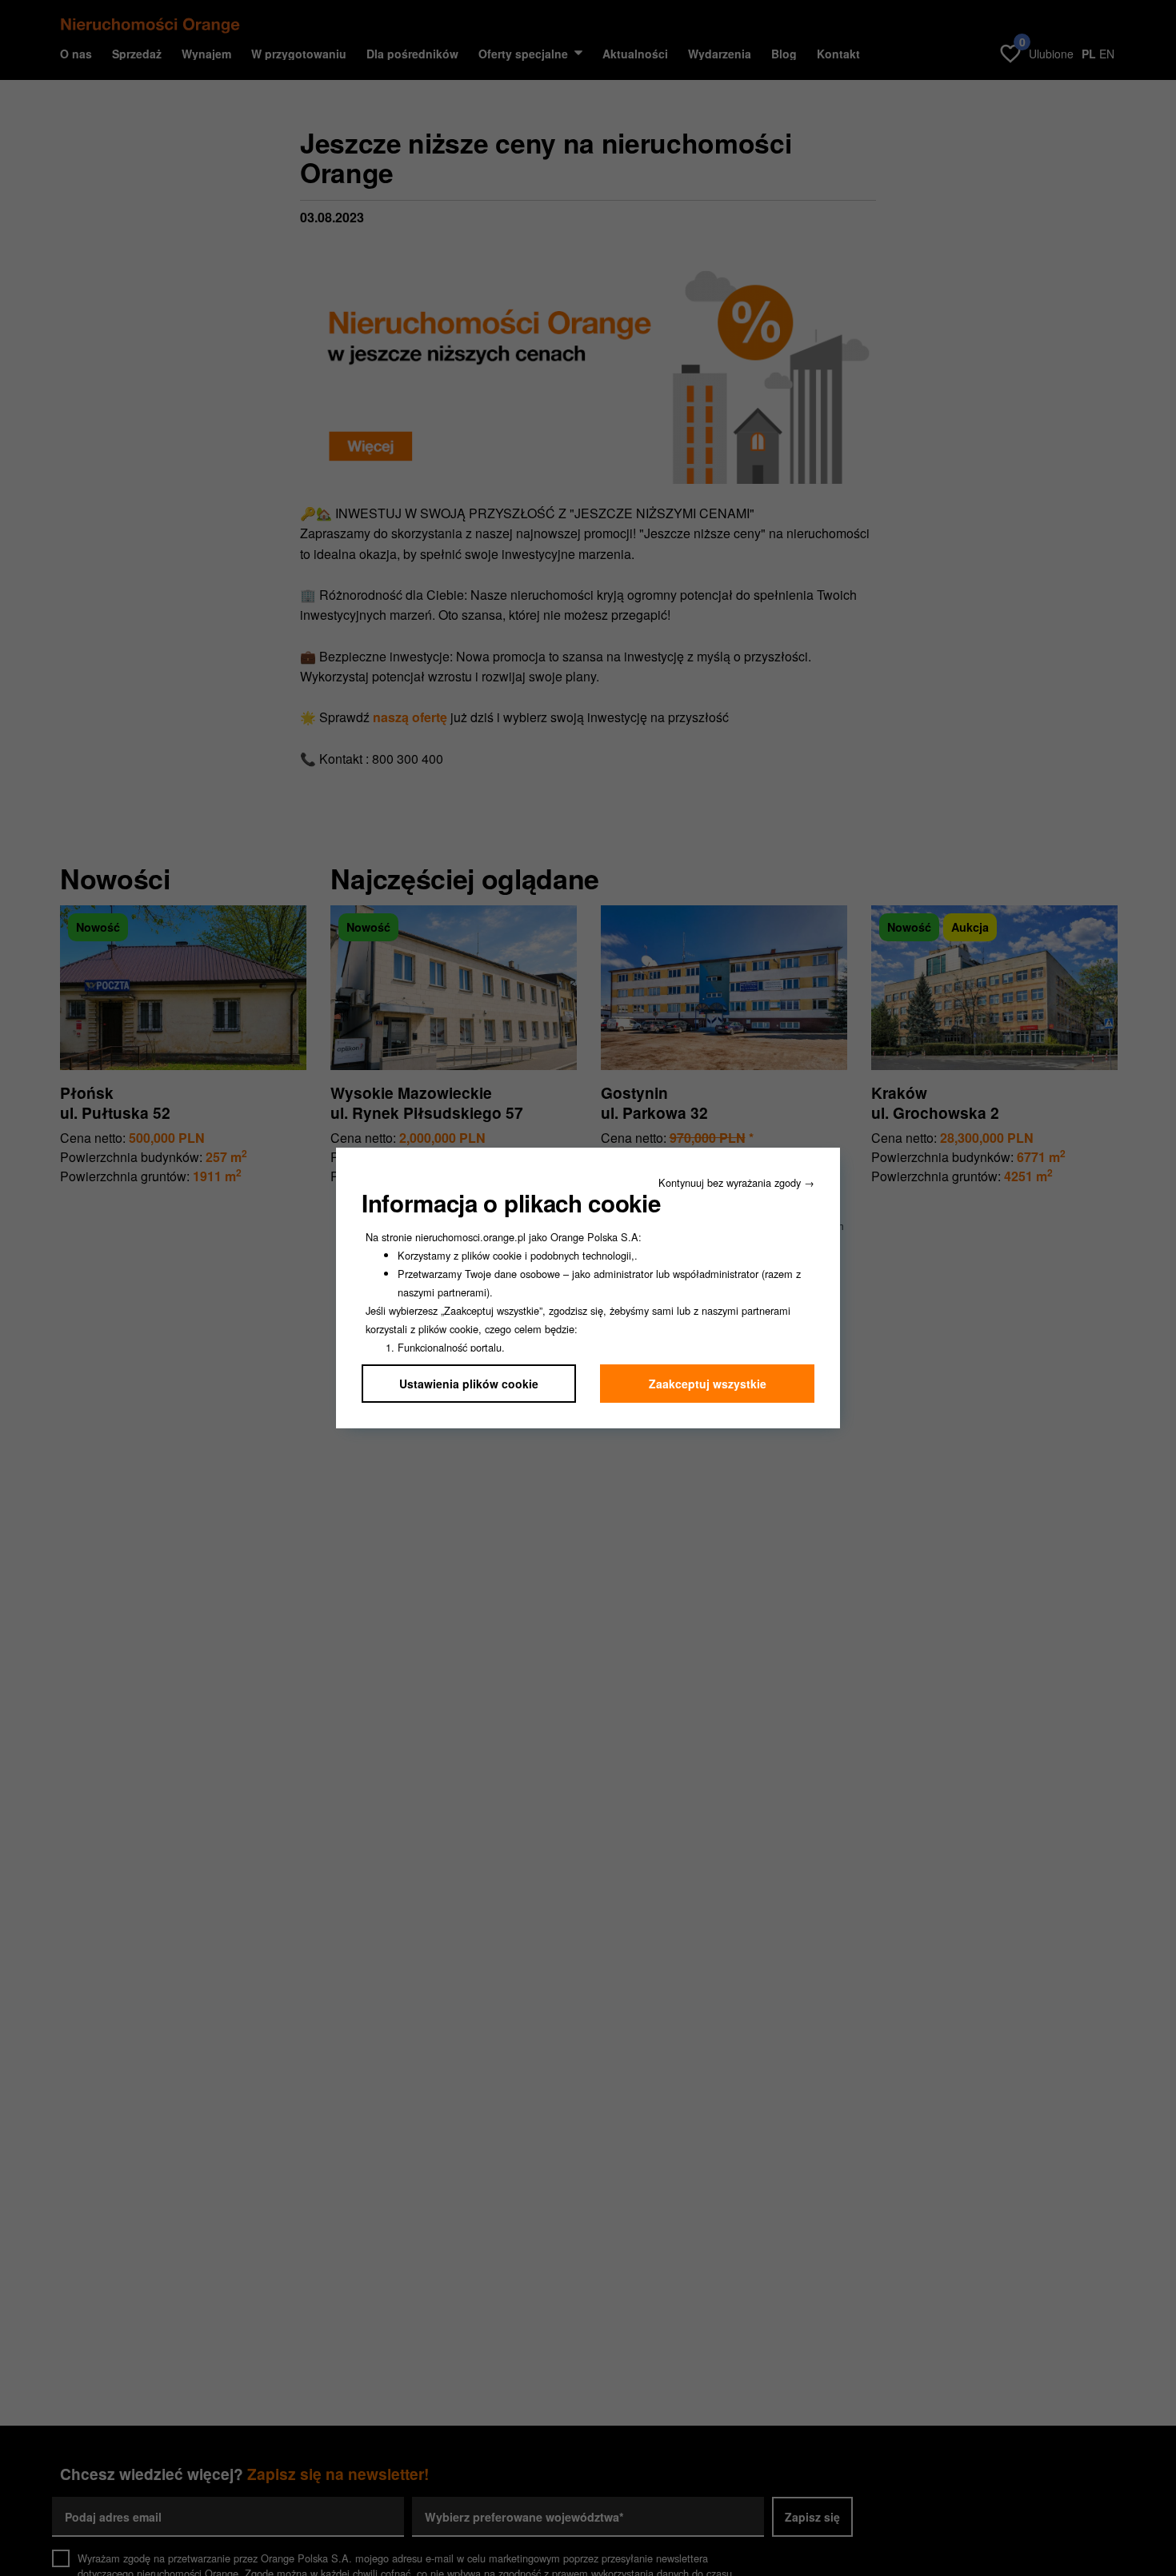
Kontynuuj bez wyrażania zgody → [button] (736, 1182)
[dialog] (588, 1288)
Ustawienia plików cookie (469, 1384)
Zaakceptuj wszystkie (708, 1384)
